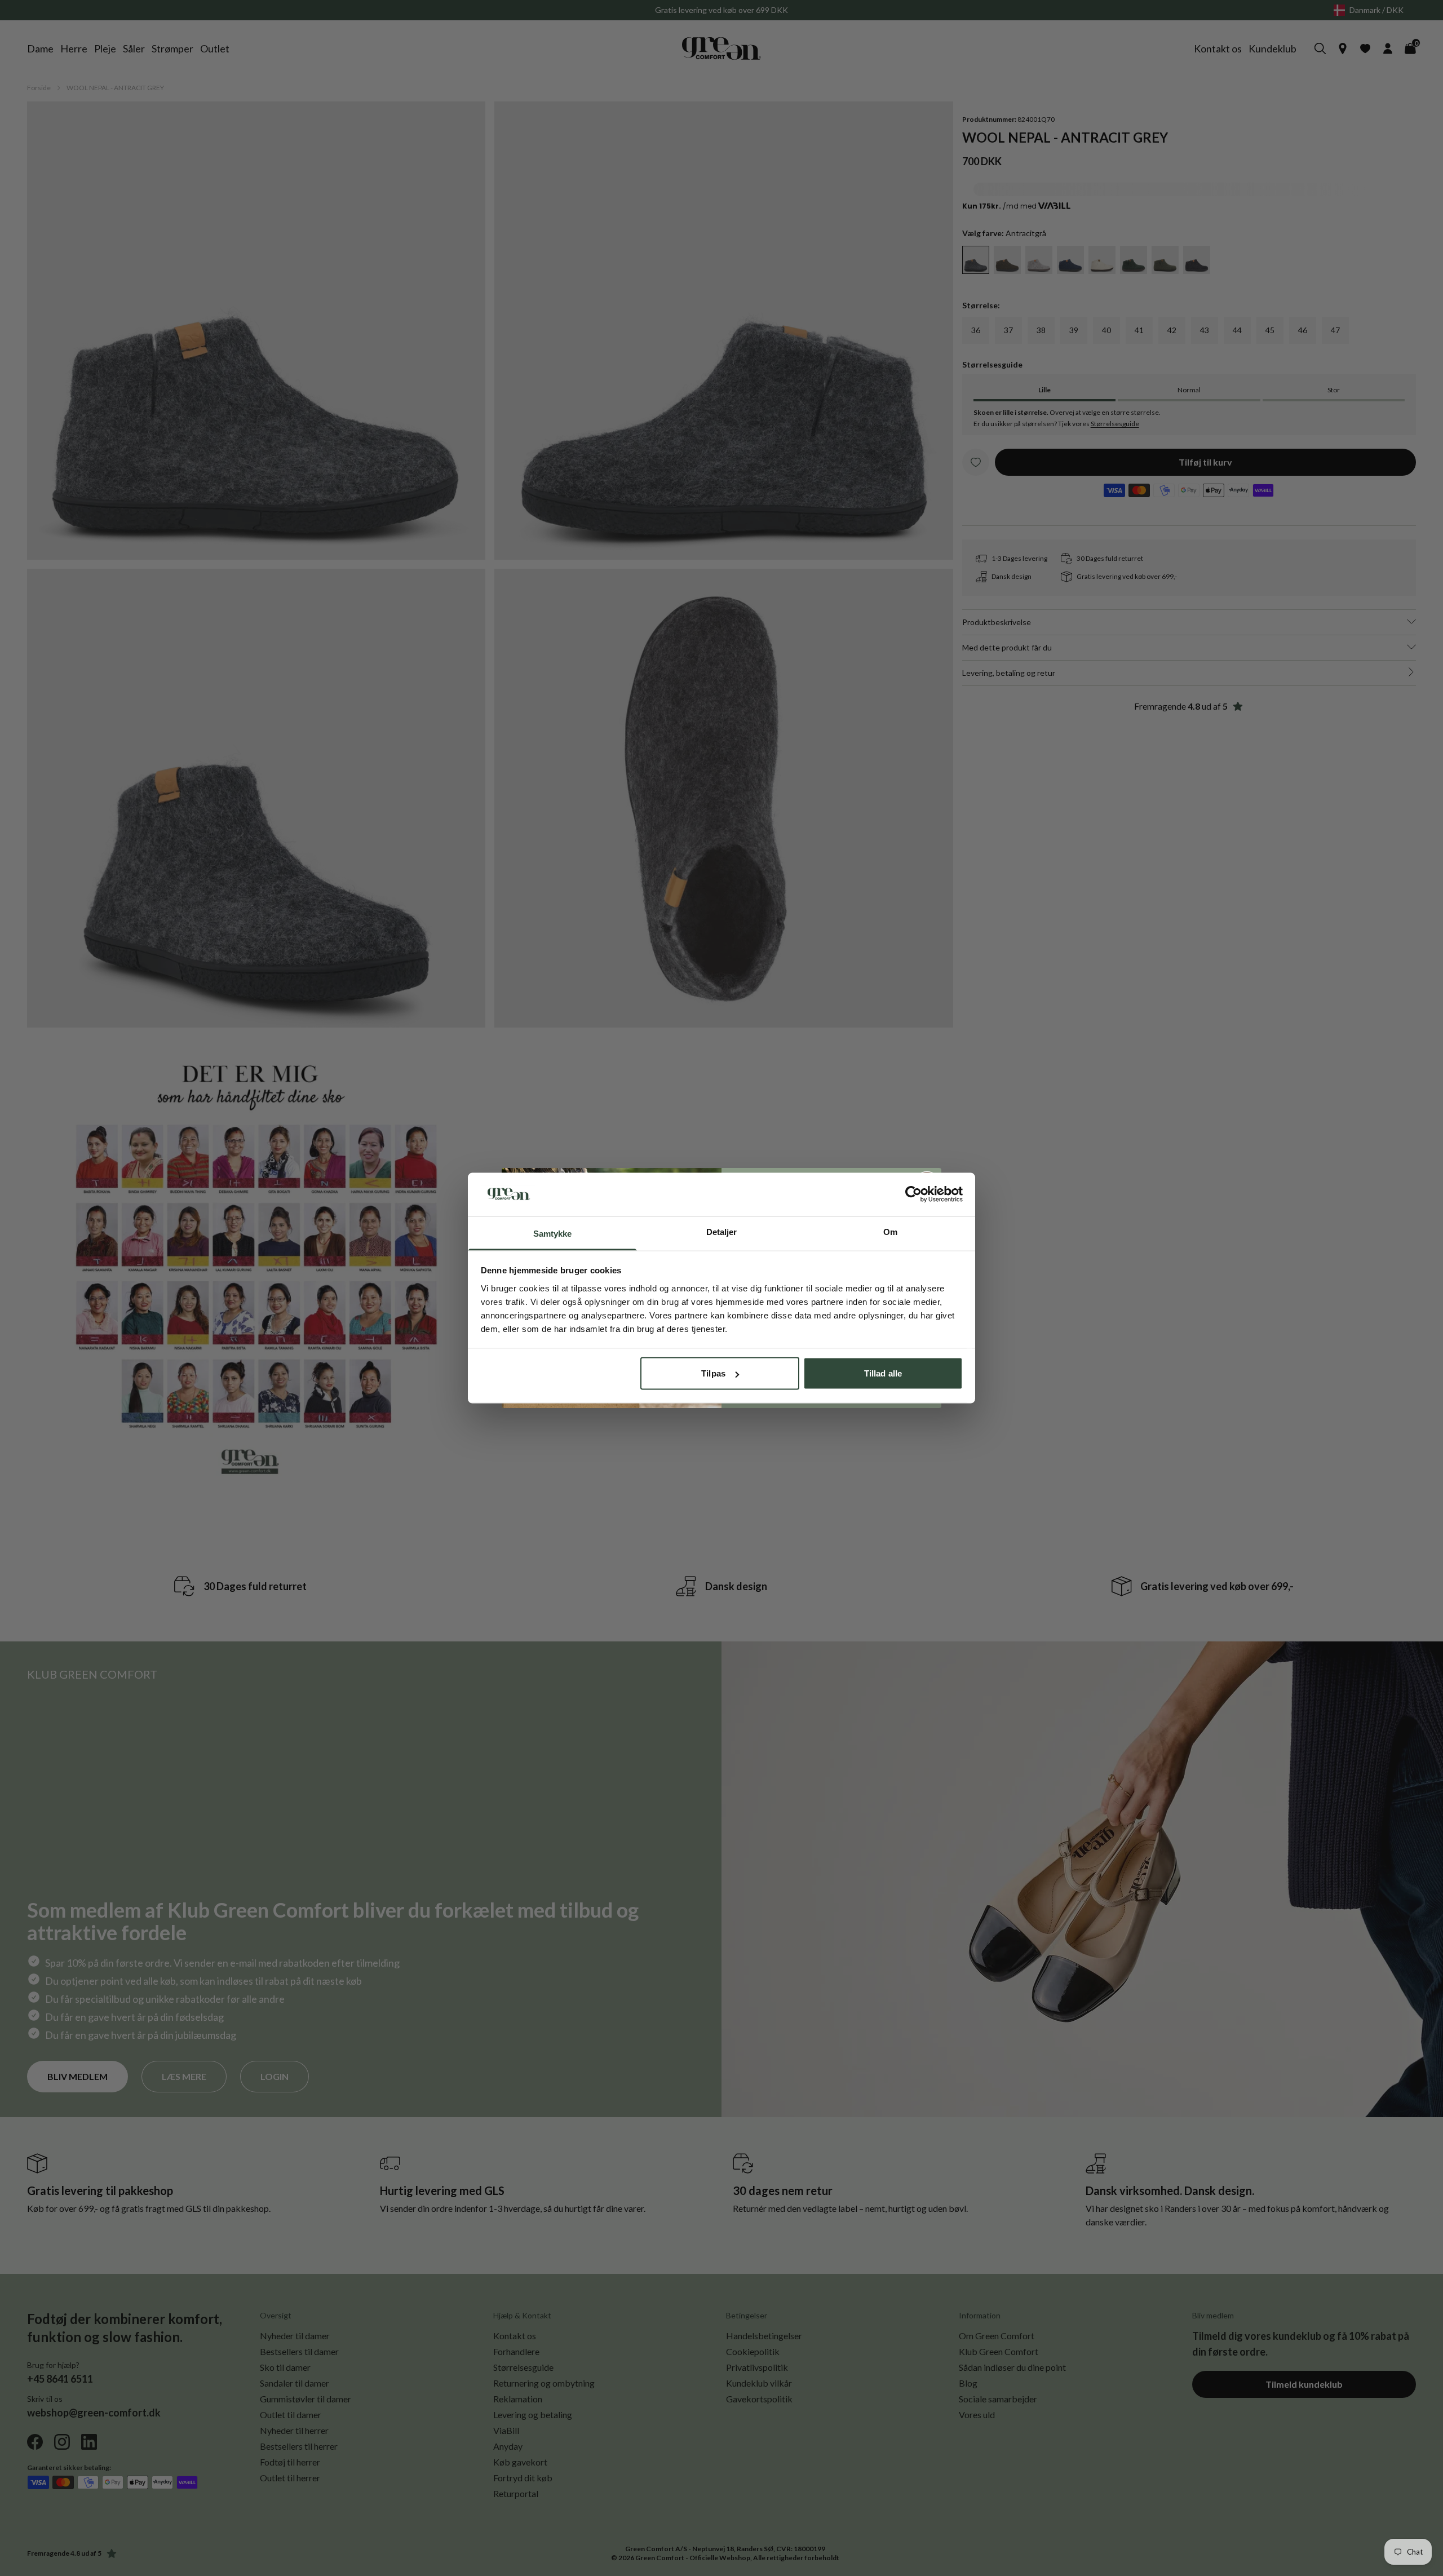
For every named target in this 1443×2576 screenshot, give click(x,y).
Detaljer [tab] (722, 1231)
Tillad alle (883, 1373)
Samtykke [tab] (553, 1233)
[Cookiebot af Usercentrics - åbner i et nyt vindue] (913, 1194)
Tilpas (713, 1373)
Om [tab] (890, 1231)
